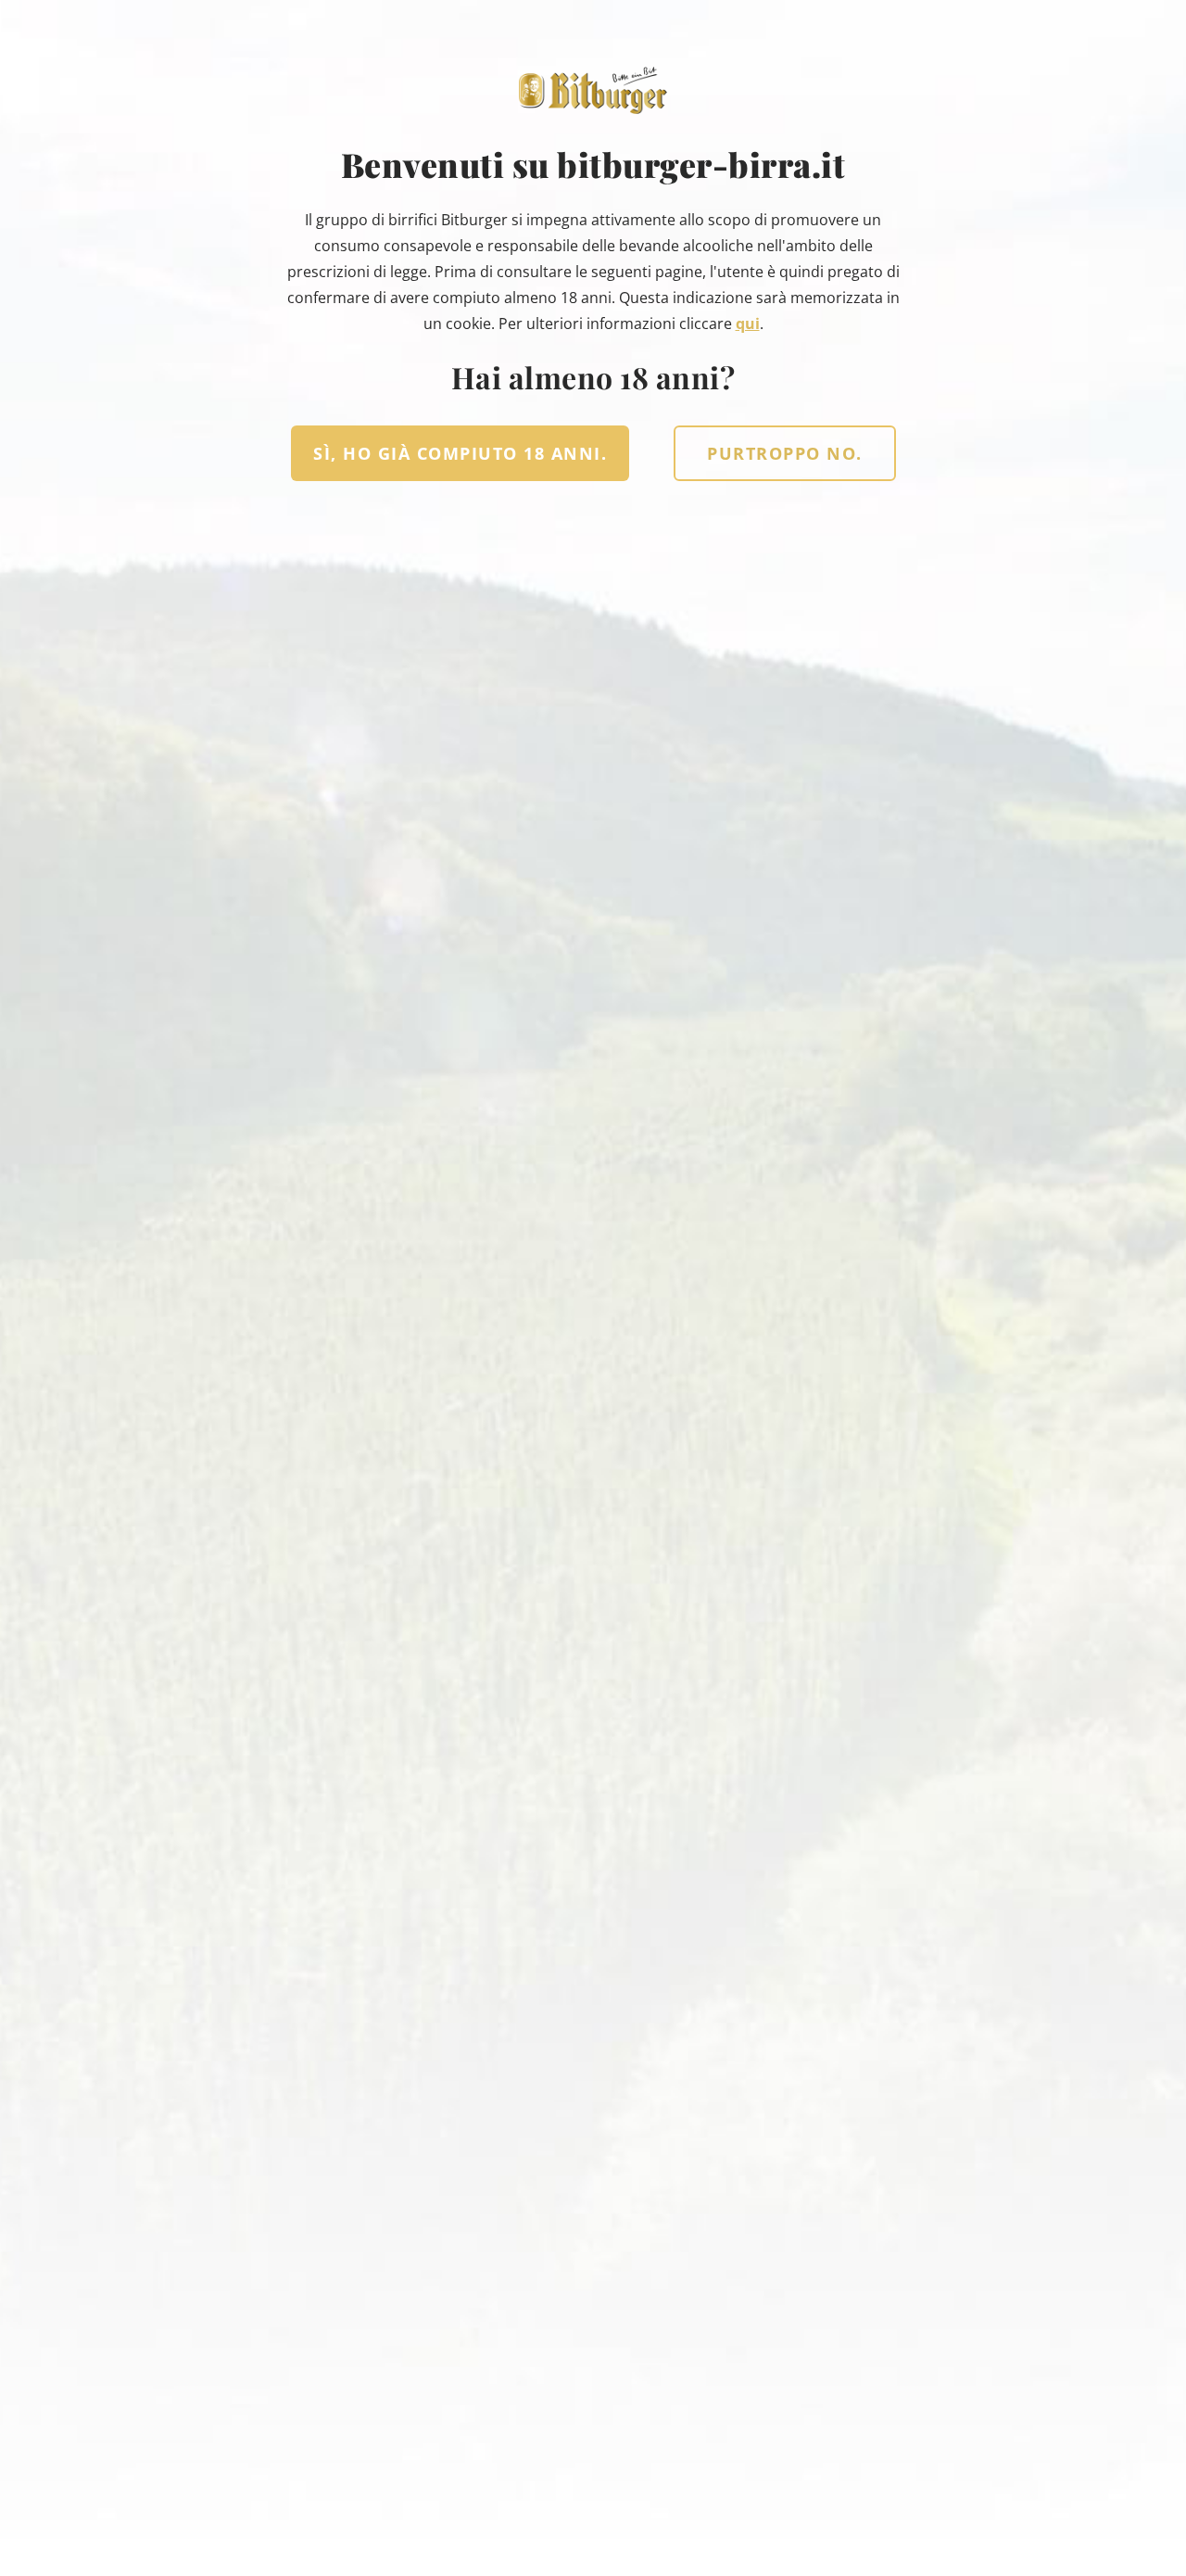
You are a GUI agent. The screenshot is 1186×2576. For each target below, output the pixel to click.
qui (748, 324)
